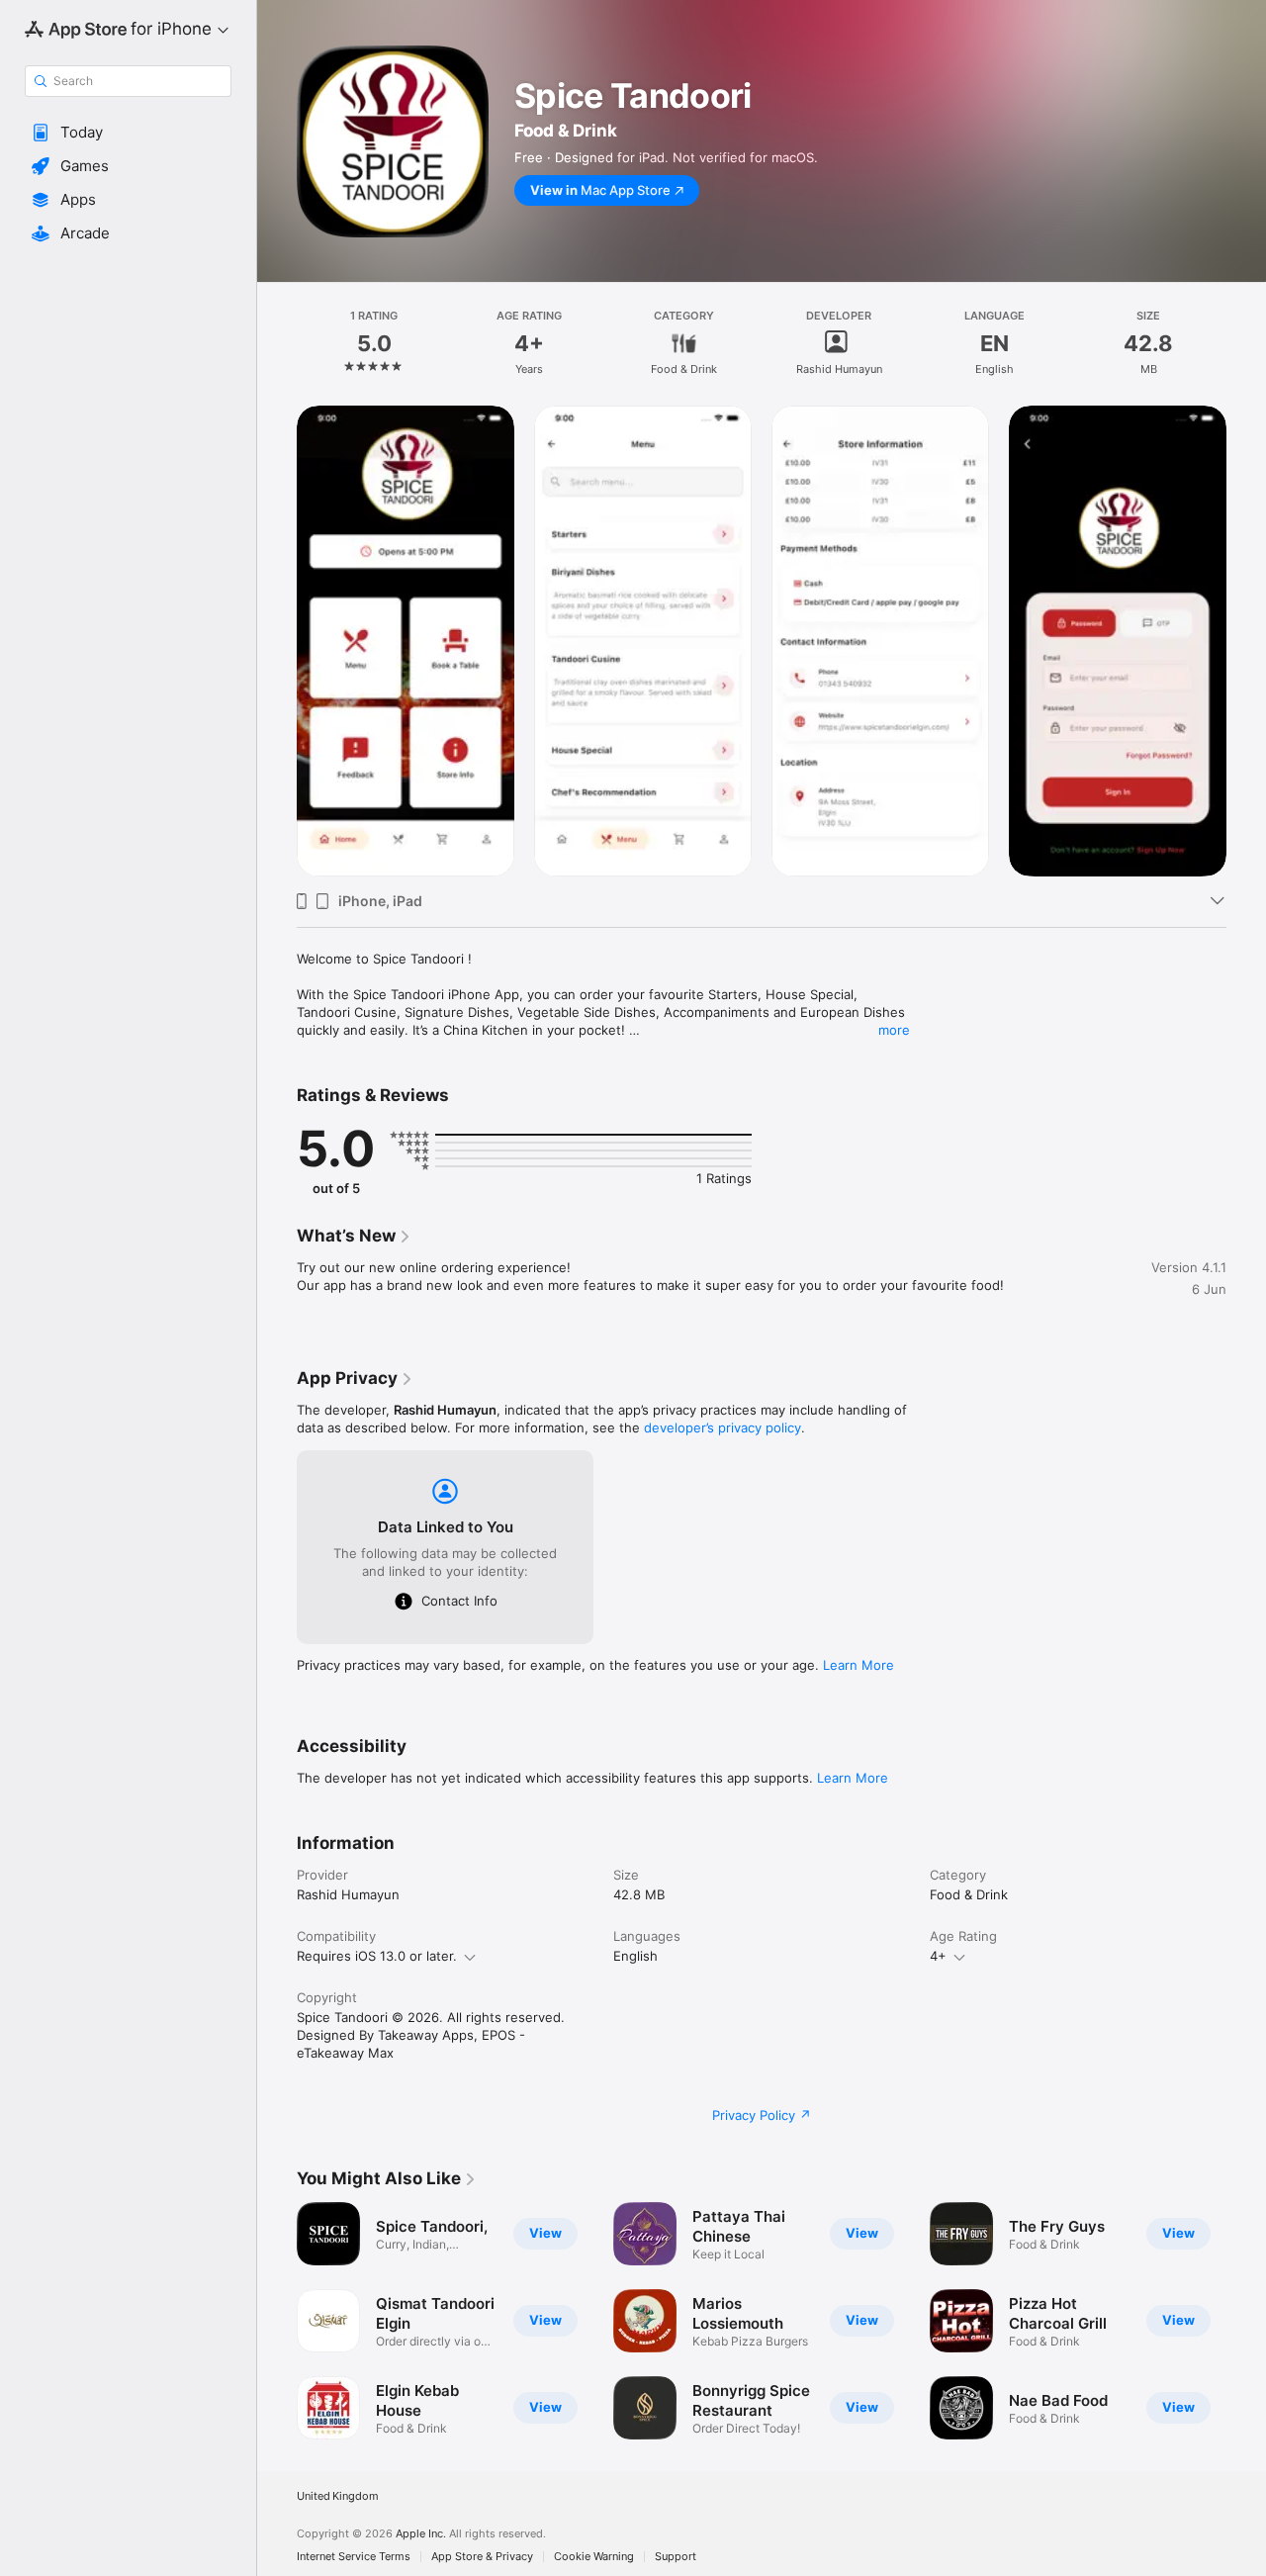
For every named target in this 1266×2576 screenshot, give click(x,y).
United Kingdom (338, 2496)
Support (676, 2557)
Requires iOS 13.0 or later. (377, 1956)
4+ (938, 1956)
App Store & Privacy (482, 2557)
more (894, 1030)
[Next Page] (1246, 2321)
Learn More (859, 1665)
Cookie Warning (594, 2557)
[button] (128, 133)
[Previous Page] (277, 2321)
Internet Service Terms (354, 2557)
